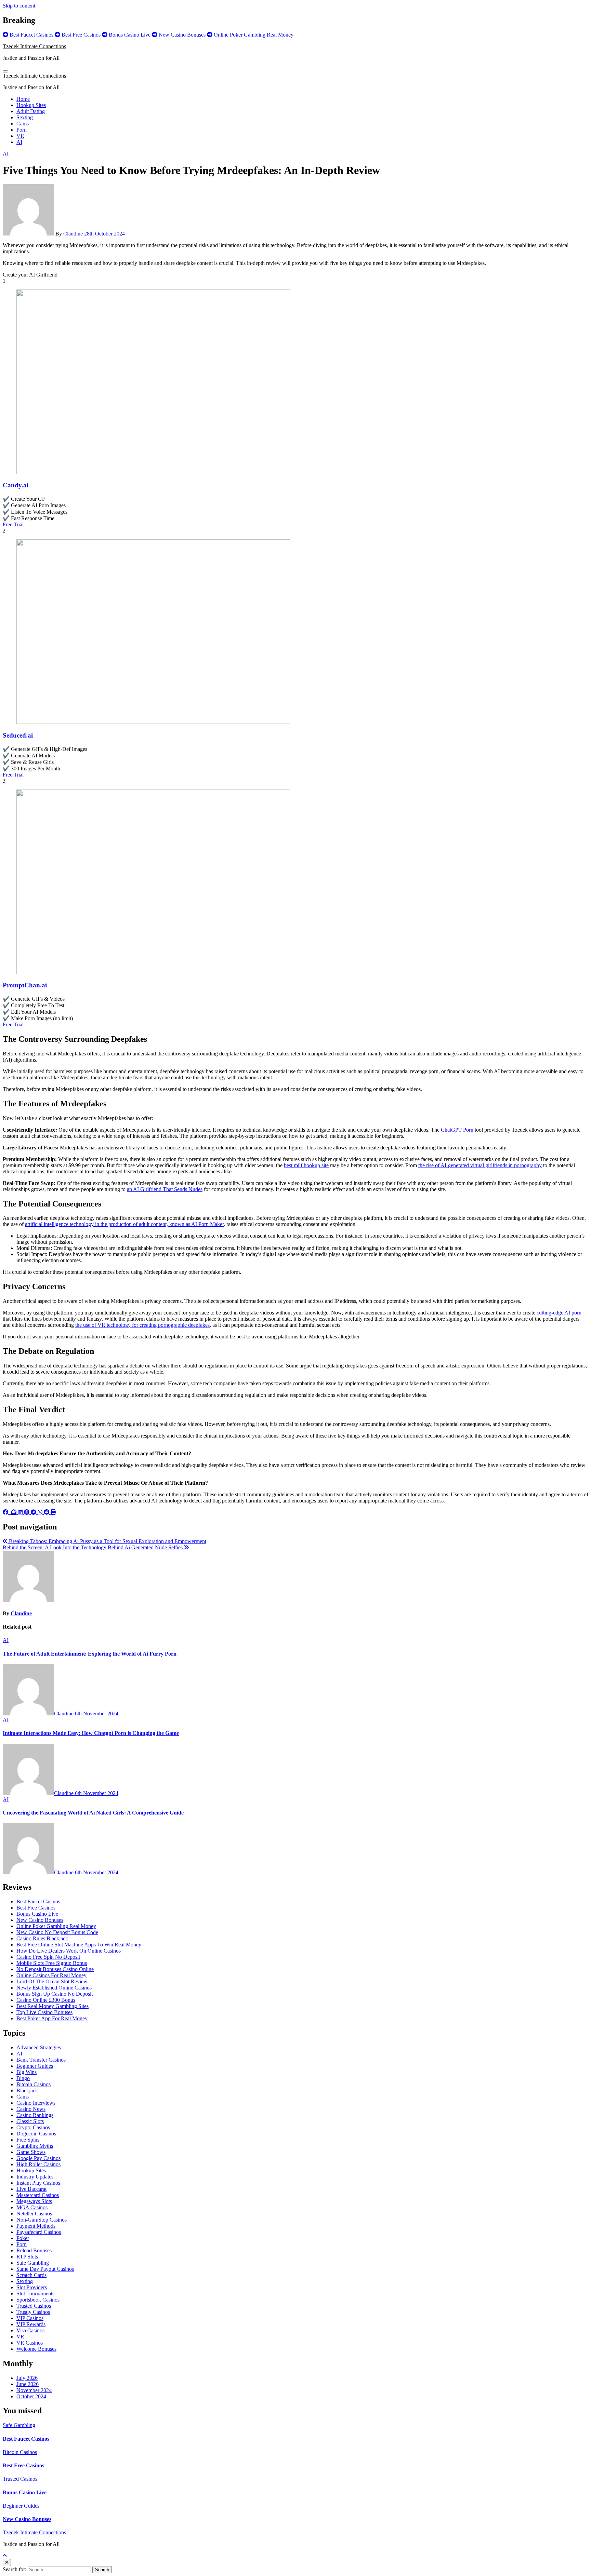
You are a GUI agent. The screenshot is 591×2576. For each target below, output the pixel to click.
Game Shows (31, 2152)
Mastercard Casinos (38, 2195)
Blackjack (27, 2091)
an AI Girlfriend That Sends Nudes (165, 1189)
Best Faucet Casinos (38, 1901)
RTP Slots (27, 2257)
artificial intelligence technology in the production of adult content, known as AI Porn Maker (124, 1224)
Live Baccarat (31, 2189)
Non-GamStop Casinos (42, 2220)
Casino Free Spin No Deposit (48, 1957)
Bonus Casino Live (37, 1914)
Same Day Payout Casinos (45, 2269)
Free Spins (28, 2140)
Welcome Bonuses (36, 2349)
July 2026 (27, 2378)
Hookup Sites (31, 105)
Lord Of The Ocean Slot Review (52, 1981)
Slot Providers (32, 2287)
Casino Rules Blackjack (42, 1938)
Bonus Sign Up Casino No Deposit (55, 1994)
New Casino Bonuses (40, 1920)
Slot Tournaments (35, 2294)
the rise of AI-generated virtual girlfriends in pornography (480, 1165)
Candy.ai (16, 485)
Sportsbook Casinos (38, 2300)
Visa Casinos (30, 2330)
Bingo (23, 2078)
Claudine (73, 234)
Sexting (25, 117)
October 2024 (31, 2396)
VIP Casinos (30, 2318)
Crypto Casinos (33, 2127)
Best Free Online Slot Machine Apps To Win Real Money (79, 1945)
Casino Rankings (35, 2115)
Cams (23, 124)
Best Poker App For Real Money (52, 2018)
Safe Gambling (33, 2263)
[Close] (7, 2562)
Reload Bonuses (34, 2250)
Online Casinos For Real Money (51, 1975)
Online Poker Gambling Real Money (56, 1926)
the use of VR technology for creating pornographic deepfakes (142, 1325)
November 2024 (34, 2390)
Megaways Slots (34, 2201)
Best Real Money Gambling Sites (52, 2006)
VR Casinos (30, 2343)
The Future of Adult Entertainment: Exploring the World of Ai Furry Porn (90, 1654)
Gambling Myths (35, 2146)
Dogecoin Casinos (36, 2134)
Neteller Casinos (34, 2214)
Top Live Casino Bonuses (44, 2012)
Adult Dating (31, 111)
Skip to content (19, 6)
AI (19, 142)
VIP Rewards (31, 2324)
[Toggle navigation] (5, 71)
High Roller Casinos (38, 2164)
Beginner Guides (35, 2066)
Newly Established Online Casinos (54, 1988)
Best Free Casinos (36, 1908)
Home (23, 99)
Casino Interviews (36, 2103)
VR (20, 136)
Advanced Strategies (39, 2047)
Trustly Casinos (33, 2312)
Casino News (31, 2109)
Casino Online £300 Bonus (46, 2000)
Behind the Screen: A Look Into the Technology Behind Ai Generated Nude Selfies (93, 1547)
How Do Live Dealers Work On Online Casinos (69, 1951)
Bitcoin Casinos (34, 2084)
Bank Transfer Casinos (41, 2060)
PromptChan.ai (25, 985)
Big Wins (27, 2072)
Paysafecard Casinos (39, 2232)
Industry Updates (35, 2177)
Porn (22, 130)
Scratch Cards (31, 2275)
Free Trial (13, 524)
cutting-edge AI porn (559, 1313)
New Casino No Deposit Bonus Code (57, 1932)
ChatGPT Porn (457, 1130)
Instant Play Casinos (38, 2183)
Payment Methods (36, 2226)
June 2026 (28, 2384)
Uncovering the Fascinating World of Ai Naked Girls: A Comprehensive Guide (93, 1813)
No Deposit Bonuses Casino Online (55, 1969)
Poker (23, 2238)
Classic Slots (30, 2121)
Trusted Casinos (34, 2306)
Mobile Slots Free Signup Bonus (52, 1963)
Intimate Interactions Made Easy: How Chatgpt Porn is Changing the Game (91, 1733)
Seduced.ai (18, 735)
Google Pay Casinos (38, 2158)
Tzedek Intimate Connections (34, 46)
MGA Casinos (32, 2207)
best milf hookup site (306, 1165)
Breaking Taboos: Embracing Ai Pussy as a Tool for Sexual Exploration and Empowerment (107, 1541)
